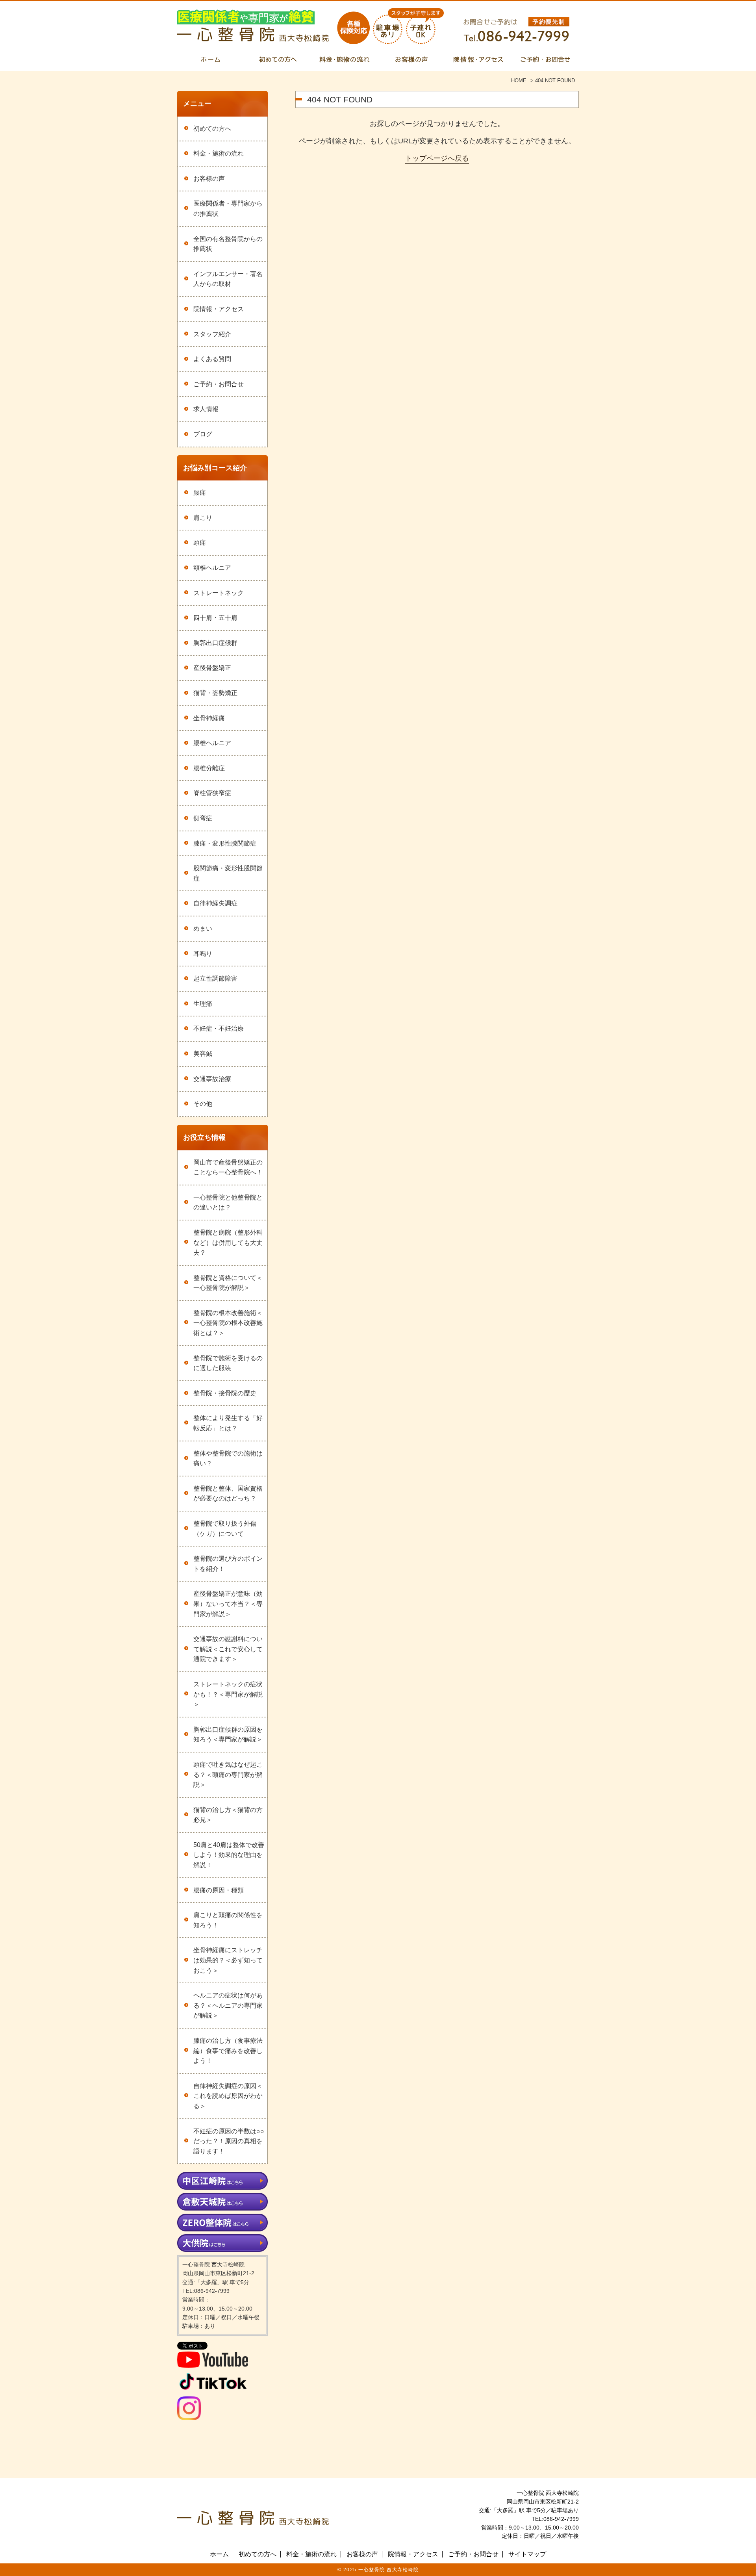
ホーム (219, 2554)
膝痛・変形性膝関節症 (225, 843)
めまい (203, 928)
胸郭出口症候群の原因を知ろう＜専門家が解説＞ (228, 1735)
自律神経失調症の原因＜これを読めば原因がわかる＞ (228, 2096)
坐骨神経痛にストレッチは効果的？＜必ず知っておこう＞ (228, 1960)
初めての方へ (212, 129)
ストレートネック (219, 593)
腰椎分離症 (209, 768)
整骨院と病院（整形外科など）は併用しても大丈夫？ (228, 1243)
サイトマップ (527, 2554)
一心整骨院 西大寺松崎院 (388, 2570)
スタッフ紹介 (212, 334)
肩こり (203, 518)
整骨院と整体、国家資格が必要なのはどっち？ (228, 1494)
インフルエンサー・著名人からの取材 (228, 279)
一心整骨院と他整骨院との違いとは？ (228, 1203)
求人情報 (206, 409)
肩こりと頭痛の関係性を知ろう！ (228, 1920)
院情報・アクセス (219, 309)
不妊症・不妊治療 (219, 1028)
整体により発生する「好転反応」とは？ (228, 1423)
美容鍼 (203, 1054)
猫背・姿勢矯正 (215, 693)
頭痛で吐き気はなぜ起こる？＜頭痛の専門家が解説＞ (228, 1775)
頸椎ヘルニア (212, 568)
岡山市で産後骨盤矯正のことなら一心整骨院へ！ (228, 1167)
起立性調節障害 (215, 978)
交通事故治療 (212, 1079)
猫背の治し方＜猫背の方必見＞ (228, 1815)
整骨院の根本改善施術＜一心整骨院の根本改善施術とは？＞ (228, 1323)
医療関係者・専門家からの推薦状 (228, 209)
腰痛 (200, 492)
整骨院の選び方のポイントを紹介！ (228, 1564)
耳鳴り (203, 954)
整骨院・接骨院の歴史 (225, 1393)
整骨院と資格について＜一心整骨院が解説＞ (228, 1283)
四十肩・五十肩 (215, 618)
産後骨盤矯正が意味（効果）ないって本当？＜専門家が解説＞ (228, 1604)
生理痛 (203, 1004)
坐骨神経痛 (209, 718)
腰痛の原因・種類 (219, 1890)
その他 (203, 1104)
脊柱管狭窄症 (212, 793)
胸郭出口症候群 (215, 643)
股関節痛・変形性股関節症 (228, 873)
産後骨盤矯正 (212, 668)
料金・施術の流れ (219, 153)
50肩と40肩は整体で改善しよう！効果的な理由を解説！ (229, 1855)
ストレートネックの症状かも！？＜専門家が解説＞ (228, 1694)
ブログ (203, 434)
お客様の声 (209, 179)
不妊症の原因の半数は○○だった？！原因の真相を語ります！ (229, 2141)
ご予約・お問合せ (219, 384)
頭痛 (200, 542)
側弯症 (203, 818)
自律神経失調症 (215, 903)
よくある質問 (212, 359)
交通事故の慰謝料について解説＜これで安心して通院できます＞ (228, 1649)
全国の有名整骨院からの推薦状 (228, 244)
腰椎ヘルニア (212, 743)
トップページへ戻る (437, 158)
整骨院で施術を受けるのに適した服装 (228, 1363)
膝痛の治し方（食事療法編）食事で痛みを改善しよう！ (228, 2051)
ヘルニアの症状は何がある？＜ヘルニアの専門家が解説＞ (228, 2005)
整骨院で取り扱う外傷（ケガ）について (225, 1529)
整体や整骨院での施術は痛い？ (228, 1459)
